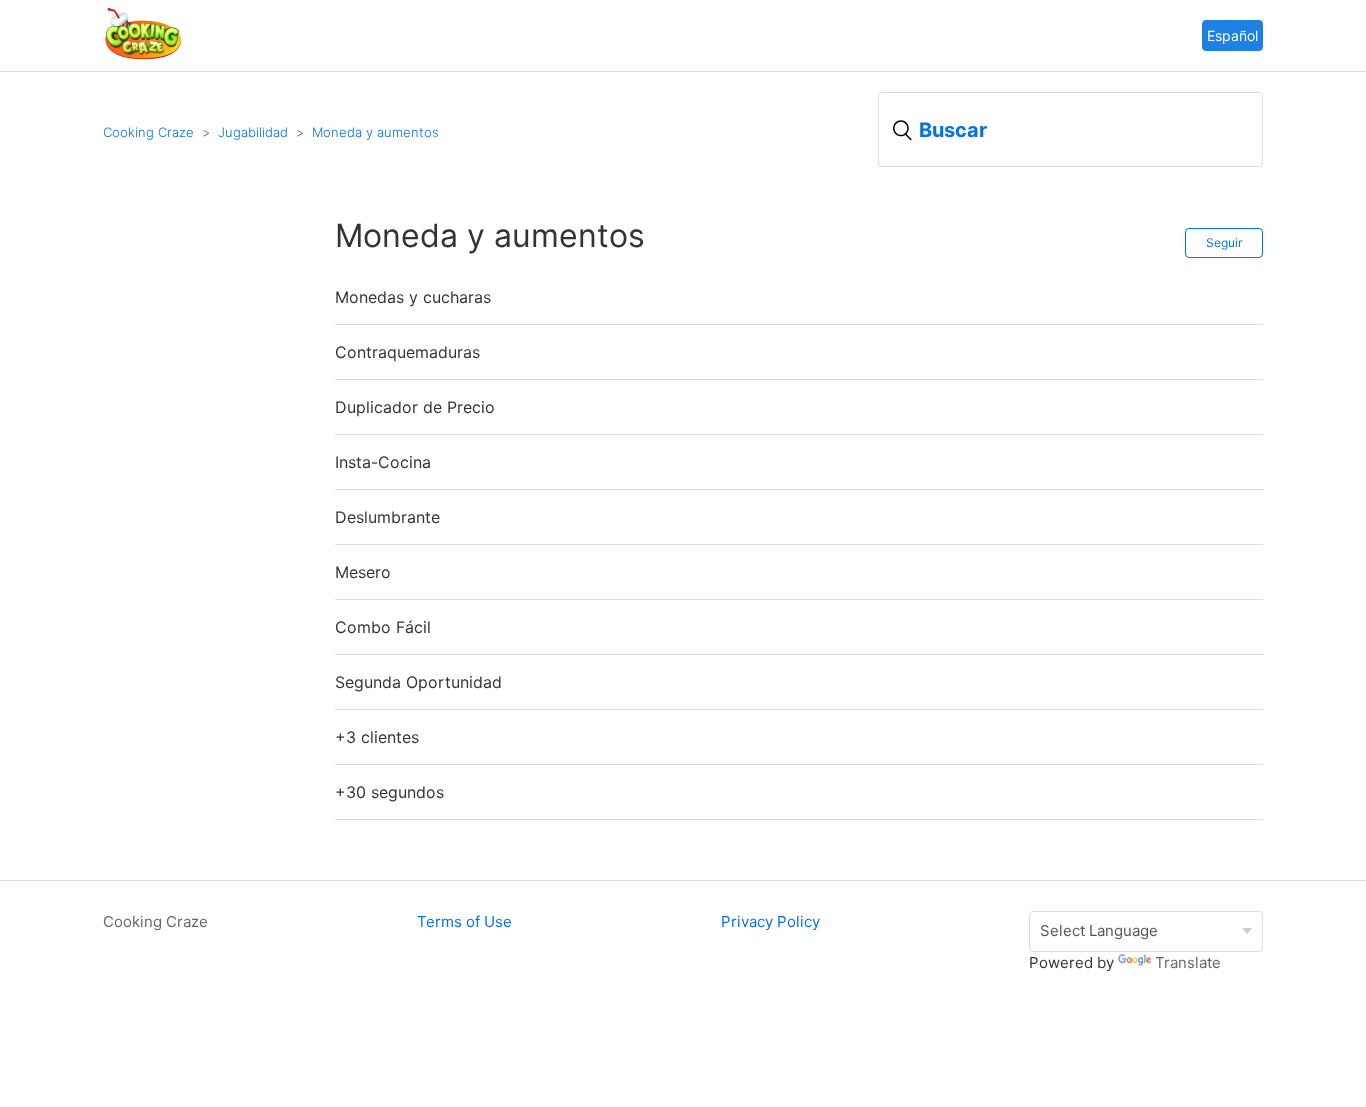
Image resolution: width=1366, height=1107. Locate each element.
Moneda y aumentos (375, 132)
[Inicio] (143, 56)
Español (1232, 35)
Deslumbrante (387, 517)
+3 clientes (377, 737)
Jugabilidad (253, 132)
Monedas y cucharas (413, 297)
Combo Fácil (383, 627)
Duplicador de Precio (415, 407)
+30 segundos (389, 792)
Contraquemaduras (407, 352)
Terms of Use (464, 921)
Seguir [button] (1224, 242)
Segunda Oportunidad (418, 682)
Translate (1188, 962)
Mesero (363, 572)
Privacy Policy (770, 921)
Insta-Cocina (383, 462)
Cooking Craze (148, 132)
